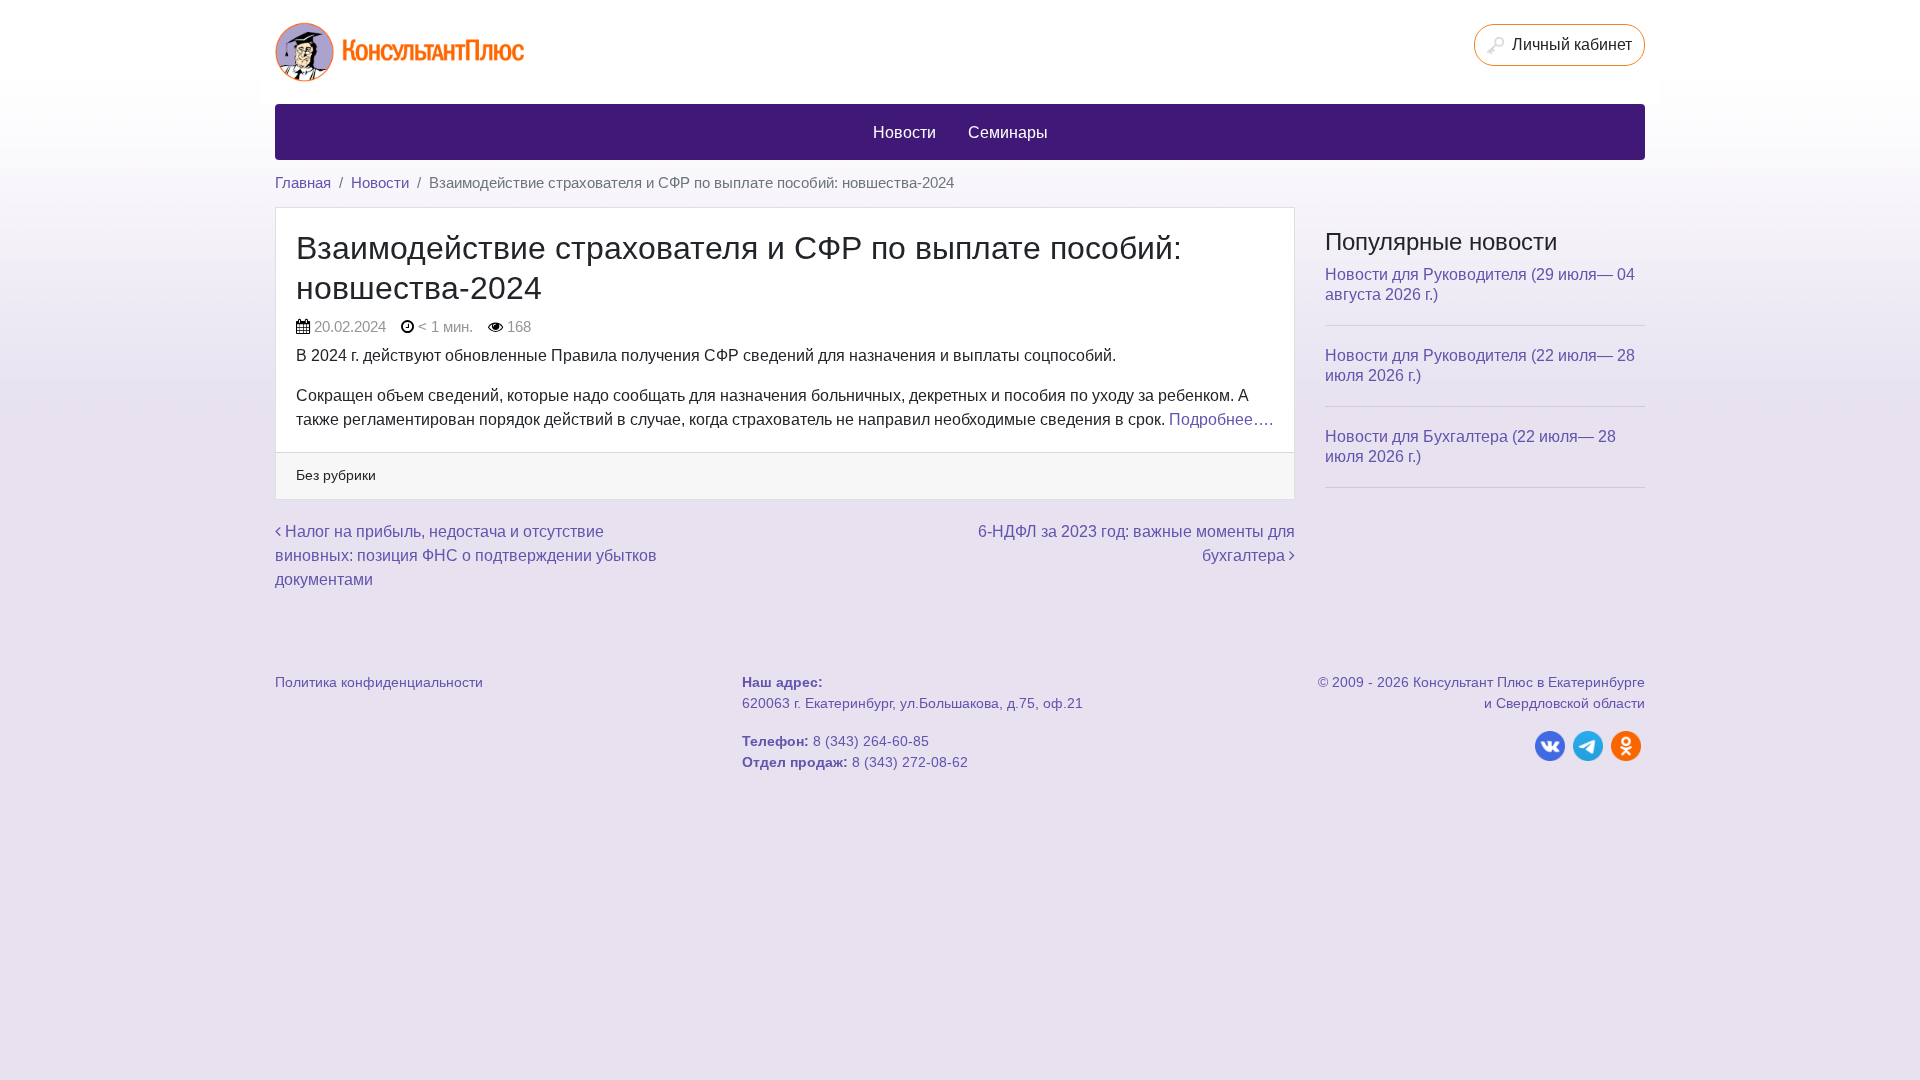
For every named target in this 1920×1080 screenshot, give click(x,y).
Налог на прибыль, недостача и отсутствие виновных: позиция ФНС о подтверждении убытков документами (466, 555)
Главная (303, 182)
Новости (380, 182)
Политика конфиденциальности (379, 682)
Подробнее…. (1221, 419)
